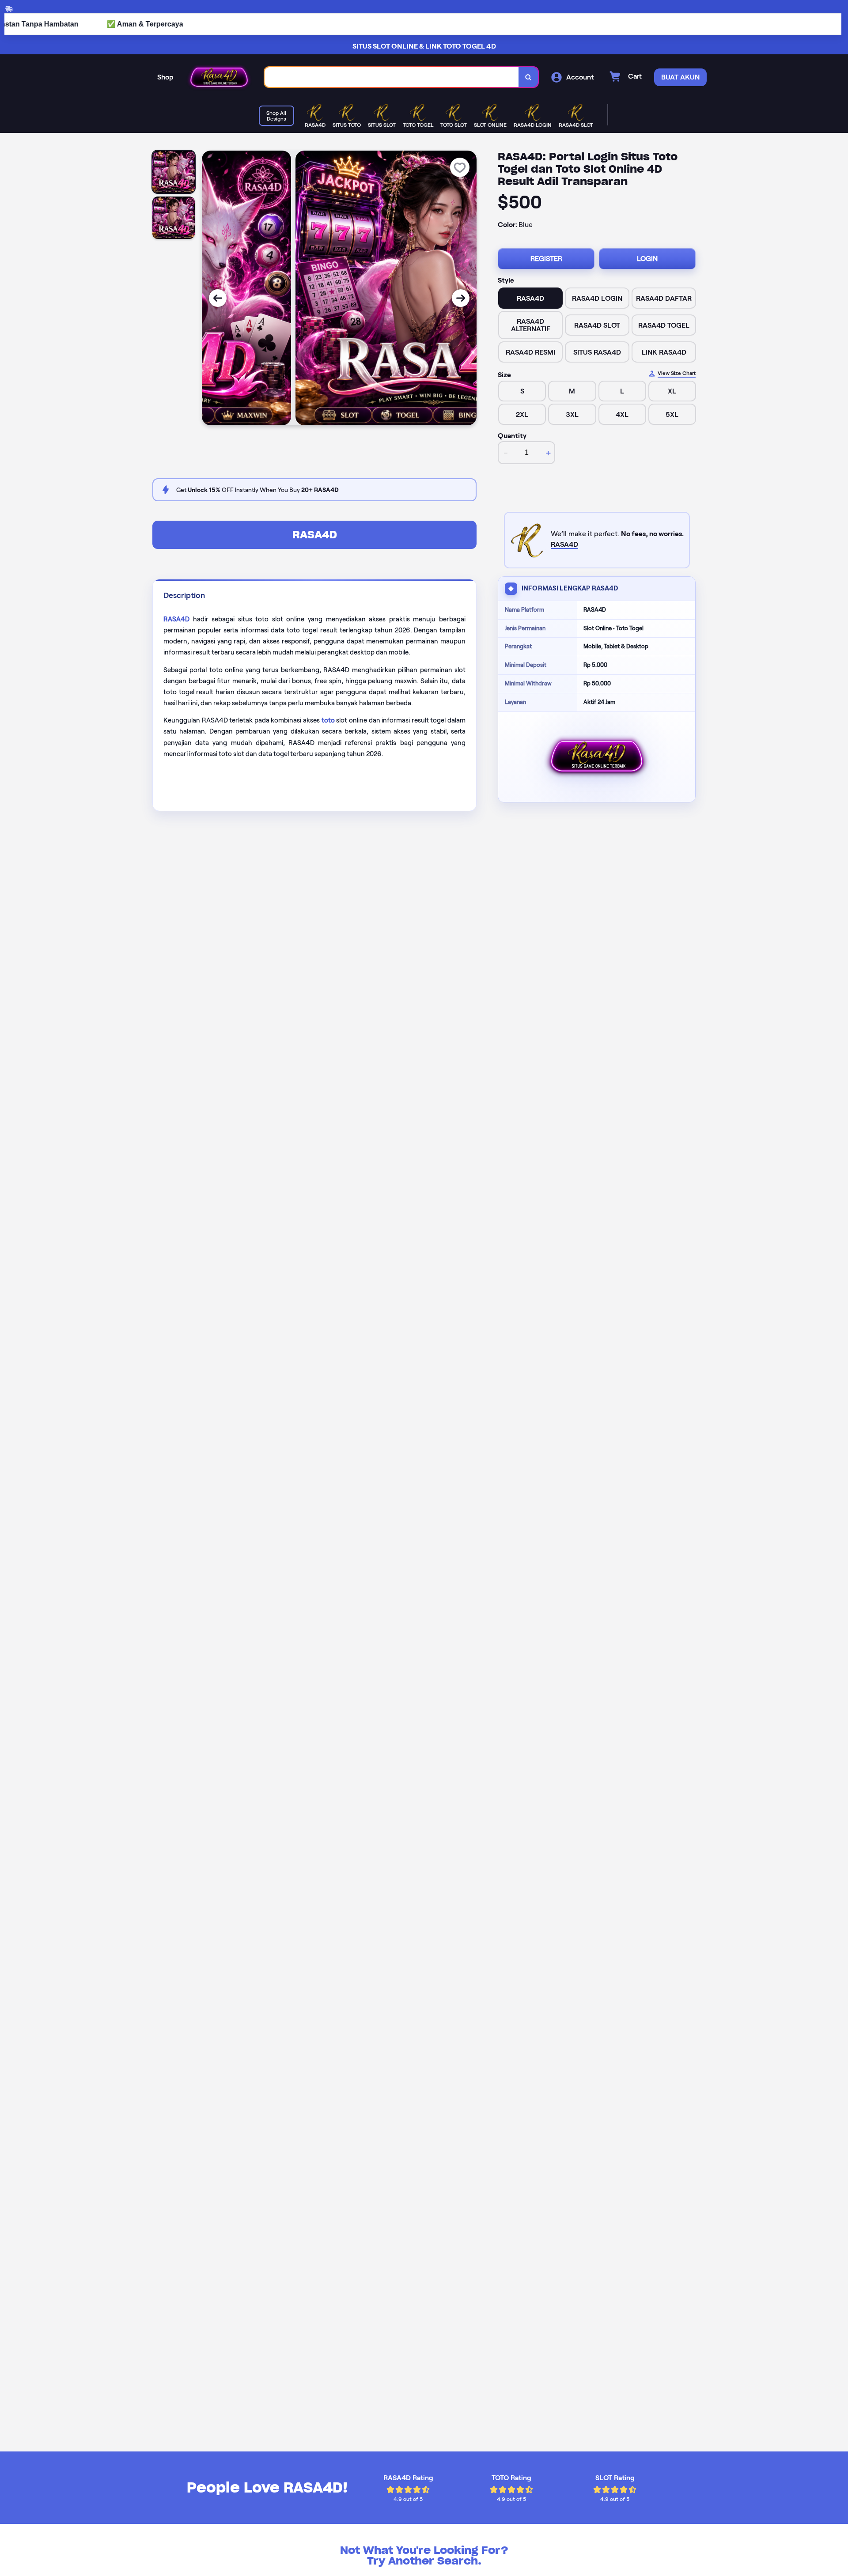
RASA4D (315, 535)
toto (328, 720)
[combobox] (392, 77)
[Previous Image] (218, 298)
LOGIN (647, 259)
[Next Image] (461, 298)
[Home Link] (219, 77)
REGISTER (546, 259)
